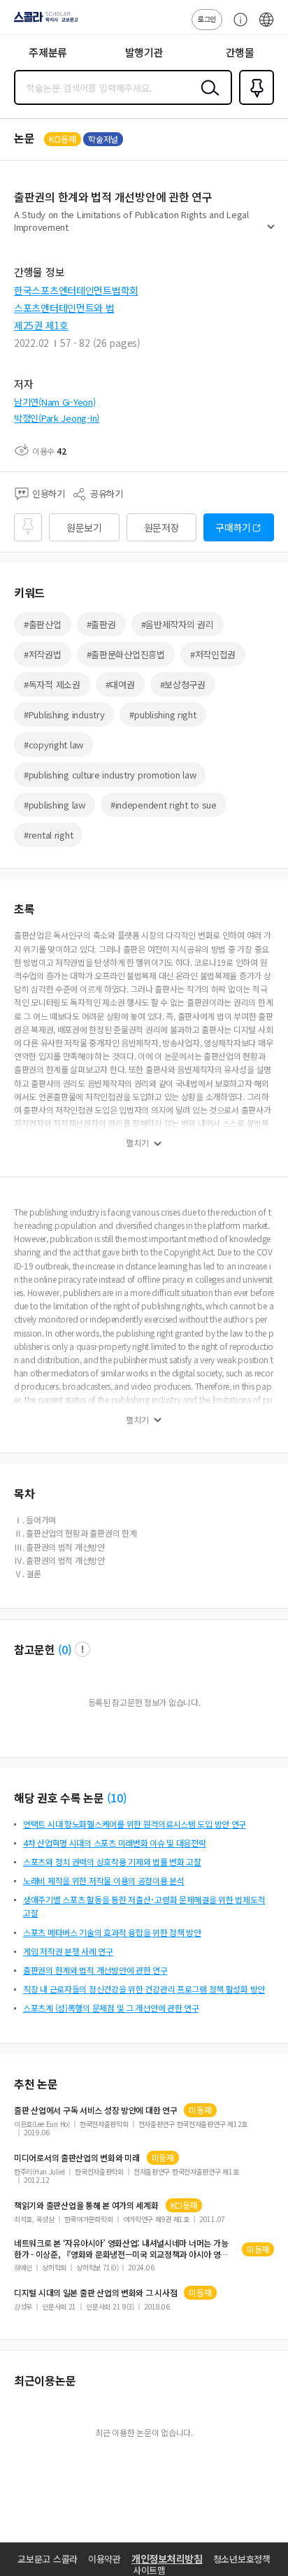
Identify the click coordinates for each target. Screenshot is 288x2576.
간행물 (240, 52)
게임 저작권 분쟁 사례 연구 (68, 1951)
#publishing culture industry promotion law (110, 775)
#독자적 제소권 (52, 684)
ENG (266, 27)
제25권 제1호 (41, 325)
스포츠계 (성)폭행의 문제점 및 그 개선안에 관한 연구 (111, 2008)
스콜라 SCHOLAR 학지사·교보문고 (43, 22)
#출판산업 (43, 624)
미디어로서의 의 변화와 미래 (77, 2158)
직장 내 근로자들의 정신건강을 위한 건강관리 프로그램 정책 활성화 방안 (144, 1989)
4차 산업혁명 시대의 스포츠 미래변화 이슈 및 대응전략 (115, 1843)
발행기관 (144, 52)
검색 (207, 99)
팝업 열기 (82, 1649)
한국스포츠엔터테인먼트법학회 (76, 290)
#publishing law (55, 805)
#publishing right (163, 714)
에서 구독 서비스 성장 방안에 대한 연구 (95, 2110)
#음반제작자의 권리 (178, 624)
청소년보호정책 (242, 2559)
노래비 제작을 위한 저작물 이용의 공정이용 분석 (104, 1880)
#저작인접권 (213, 654)
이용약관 (105, 2559)
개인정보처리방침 (167, 2559)
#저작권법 (43, 654)
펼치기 (271, 232)
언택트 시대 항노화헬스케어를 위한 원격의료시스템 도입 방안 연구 (135, 1824)
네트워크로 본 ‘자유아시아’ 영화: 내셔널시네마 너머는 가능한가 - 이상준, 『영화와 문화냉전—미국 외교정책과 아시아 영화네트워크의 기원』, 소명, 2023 (121, 2249)
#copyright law (53, 745)
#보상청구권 (183, 684)
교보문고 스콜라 (48, 2559)
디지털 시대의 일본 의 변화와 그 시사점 (95, 2293)
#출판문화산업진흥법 (126, 654)
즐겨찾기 (254, 104)
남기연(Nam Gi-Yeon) (55, 402)
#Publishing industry (64, 714)
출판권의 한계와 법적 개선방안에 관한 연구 (95, 1970)
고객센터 (237, 27)
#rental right (48, 835)
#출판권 (101, 624)
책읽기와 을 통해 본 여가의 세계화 (86, 2205)
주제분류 (48, 52)
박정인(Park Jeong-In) (57, 418)
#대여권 (120, 684)
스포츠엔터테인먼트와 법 (64, 308)
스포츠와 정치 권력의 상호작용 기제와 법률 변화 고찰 (112, 1862)
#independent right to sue (164, 805)
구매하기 (233, 527)
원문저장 (162, 527)
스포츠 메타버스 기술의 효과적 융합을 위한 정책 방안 (112, 1932)
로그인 (207, 19)
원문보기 (84, 527)
